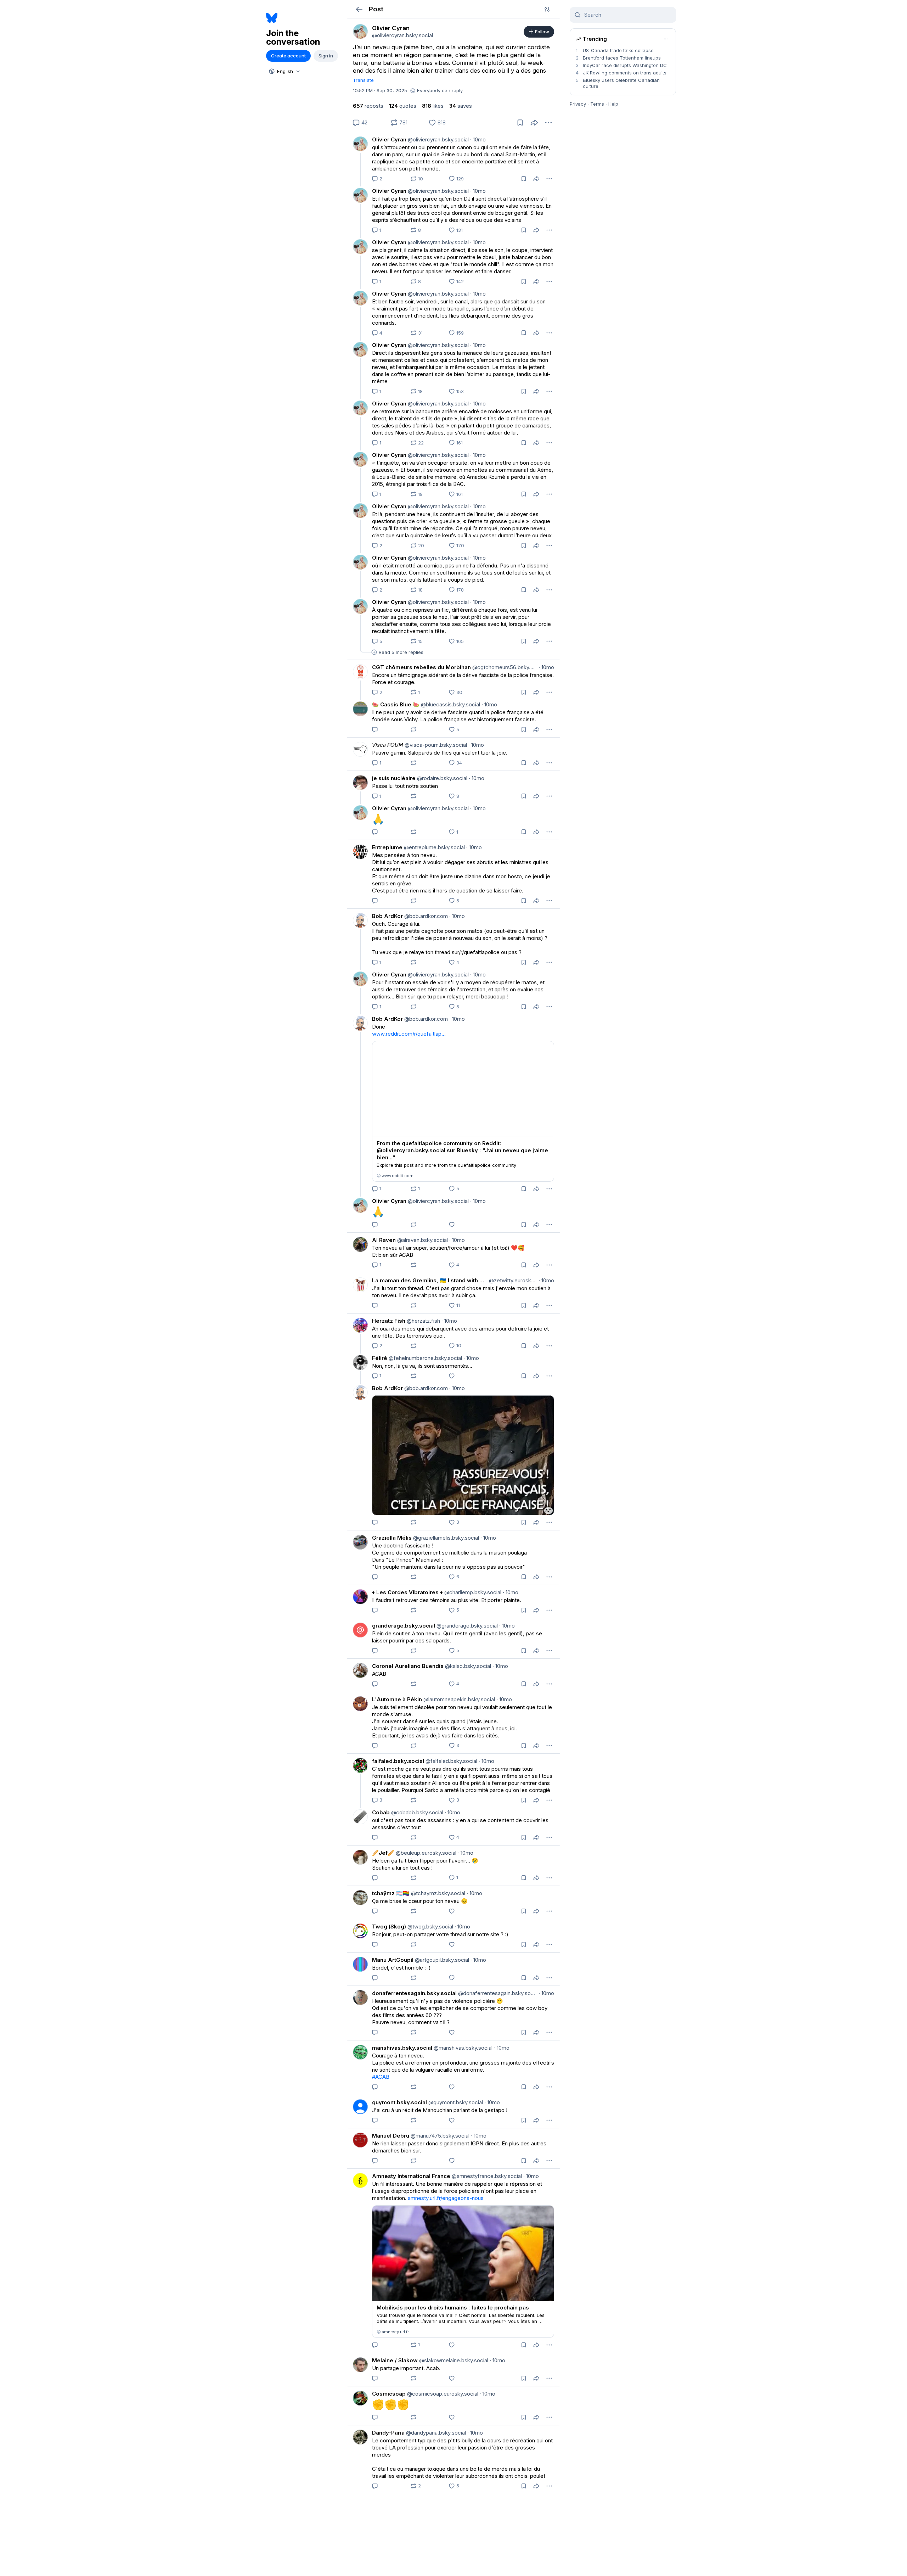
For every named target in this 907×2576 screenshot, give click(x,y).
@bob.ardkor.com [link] (425, 916)
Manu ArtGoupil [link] (393, 1960)
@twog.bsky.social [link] (430, 1927)
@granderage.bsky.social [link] (466, 1626)
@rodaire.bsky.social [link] (441, 778)
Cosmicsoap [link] (389, 2394)
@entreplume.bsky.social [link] (434, 847)
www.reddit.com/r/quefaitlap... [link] (409, 1034)
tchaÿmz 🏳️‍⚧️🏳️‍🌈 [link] (391, 1893)
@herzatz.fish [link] (423, 1321)
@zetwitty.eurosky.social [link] (512, 1280)
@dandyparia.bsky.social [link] (435, 2433)
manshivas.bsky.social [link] (402, 2048)
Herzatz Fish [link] (389, 1321)
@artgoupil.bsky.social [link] (441, 1960)
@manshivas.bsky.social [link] (462, 2048)
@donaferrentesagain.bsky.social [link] (497, 1993)
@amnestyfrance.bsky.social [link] (486, 2176)
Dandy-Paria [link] (388, 2433)
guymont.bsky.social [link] (399, 2102)
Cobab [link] (381, 1812)
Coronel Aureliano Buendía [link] (408, 1666)
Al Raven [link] (384, 1240)
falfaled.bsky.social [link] (398, 1761)
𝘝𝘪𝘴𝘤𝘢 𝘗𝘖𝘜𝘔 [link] (388, 745)
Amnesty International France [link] (411, 2176)
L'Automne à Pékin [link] (397, 1699)
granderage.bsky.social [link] (404, 1626)
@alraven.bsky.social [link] (422, 1240)
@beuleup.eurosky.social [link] (425, 1853)
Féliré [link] (380, 1358)
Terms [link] (597, 104)
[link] (360, 32)
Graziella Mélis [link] (392, 1538)
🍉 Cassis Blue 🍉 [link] (396, 704)
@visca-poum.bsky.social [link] (435, 745)
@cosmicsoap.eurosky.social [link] (442, 2394)
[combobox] (284, 71)
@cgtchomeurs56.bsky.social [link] (504, 667)
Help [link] (613, 104)
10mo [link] (478, 139)
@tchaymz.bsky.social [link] (437, 1893)
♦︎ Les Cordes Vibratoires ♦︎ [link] (407, 1592)
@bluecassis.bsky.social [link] (450, 704)
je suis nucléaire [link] (394, 778)
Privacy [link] (578, 104)
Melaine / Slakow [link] (395, 2360)
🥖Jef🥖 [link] (383, 1853)
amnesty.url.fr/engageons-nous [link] (446, 2198)
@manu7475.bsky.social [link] (439, 2136)
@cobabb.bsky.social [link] (416, 1812)
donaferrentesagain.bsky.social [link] (414, 1993)
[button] (359, 9)
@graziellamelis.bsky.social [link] (445, 1538)
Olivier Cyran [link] (389, 139)
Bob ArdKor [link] (387, 916)
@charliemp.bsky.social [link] (472, 1592)
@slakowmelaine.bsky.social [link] (453, 2360)
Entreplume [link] (387, 847)
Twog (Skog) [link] (389, 1927)
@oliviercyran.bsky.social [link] (438, 139)
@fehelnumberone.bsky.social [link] (425, 1358)
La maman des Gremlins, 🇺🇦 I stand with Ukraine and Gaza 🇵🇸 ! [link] (430, 1280)
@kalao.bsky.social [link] (467, 1666)
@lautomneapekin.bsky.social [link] (458, 1699)
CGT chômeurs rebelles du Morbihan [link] (421, 667)
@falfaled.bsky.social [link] (451, 1761)
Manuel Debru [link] (391, 2136)
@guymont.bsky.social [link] (455, 2102)
